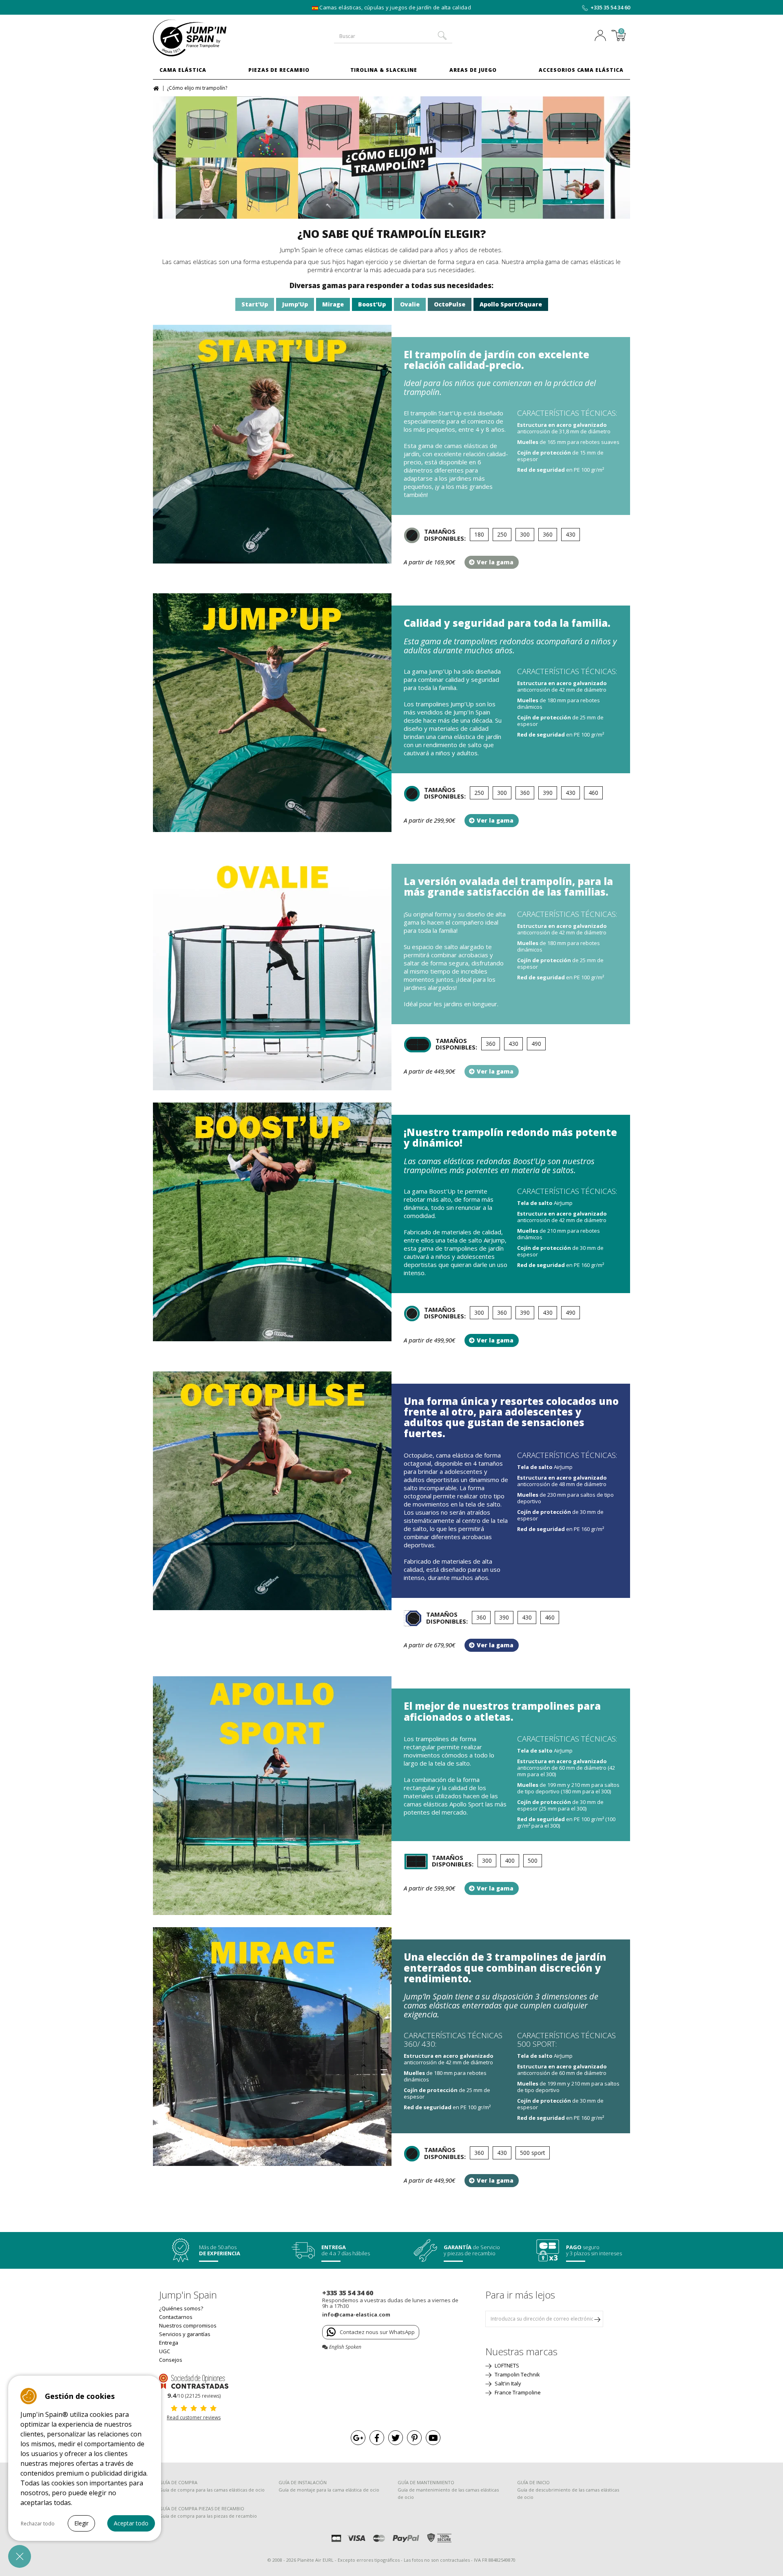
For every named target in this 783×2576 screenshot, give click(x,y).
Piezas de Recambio (279, 70)
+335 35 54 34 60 (610, 7)
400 (510, 1860)
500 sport (533, 2153)
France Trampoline (517, 2392)
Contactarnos (176, 2317)
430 (571, 534)
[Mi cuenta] (602, 36)
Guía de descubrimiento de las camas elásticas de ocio (568, 2493)
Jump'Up (295, 304)
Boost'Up (372, 304)
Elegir (81, 2523)
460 (593, 793)
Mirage (333, 304)
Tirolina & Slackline (384, 70)
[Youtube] (433, 2438)
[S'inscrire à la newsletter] (597, 2319)
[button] (20, 2556)
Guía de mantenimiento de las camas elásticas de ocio (448, 2493)
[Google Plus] (358, 2438)
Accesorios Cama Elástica (581, 70)
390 (548, 793)
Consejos (171, 2360)
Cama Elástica (183, 70)
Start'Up (255, 304)
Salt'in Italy (507, 2383)
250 (502, 534)
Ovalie (410, 304)
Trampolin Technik (517, 2374)
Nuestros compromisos (188, 2325)
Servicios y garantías (185, 2334)
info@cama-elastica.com (356, 2314)
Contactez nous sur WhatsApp (377, 2332)
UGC (165, 2351)
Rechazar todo (38, 2524)
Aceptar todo (131, 2523)
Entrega (169, 2343)
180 (479, 534)
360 (548, 534)
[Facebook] (377, 2438)
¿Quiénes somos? (181, 2308)
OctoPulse (450, 304)
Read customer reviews (194, 2417)
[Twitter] (396, 2438)
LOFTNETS (506, 2365)
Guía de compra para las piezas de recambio (208, 2516)
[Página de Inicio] (157, 88)
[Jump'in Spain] (208, 38)
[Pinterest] (414, 2438)
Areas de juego (473, 70)
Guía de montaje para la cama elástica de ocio (329, 2490)
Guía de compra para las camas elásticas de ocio (212, 2490)
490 (536, 1044)
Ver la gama (495, 562)
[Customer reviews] (194, 2381)
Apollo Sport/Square (511, 304)
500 (533, 1860)
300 (525, 534)
